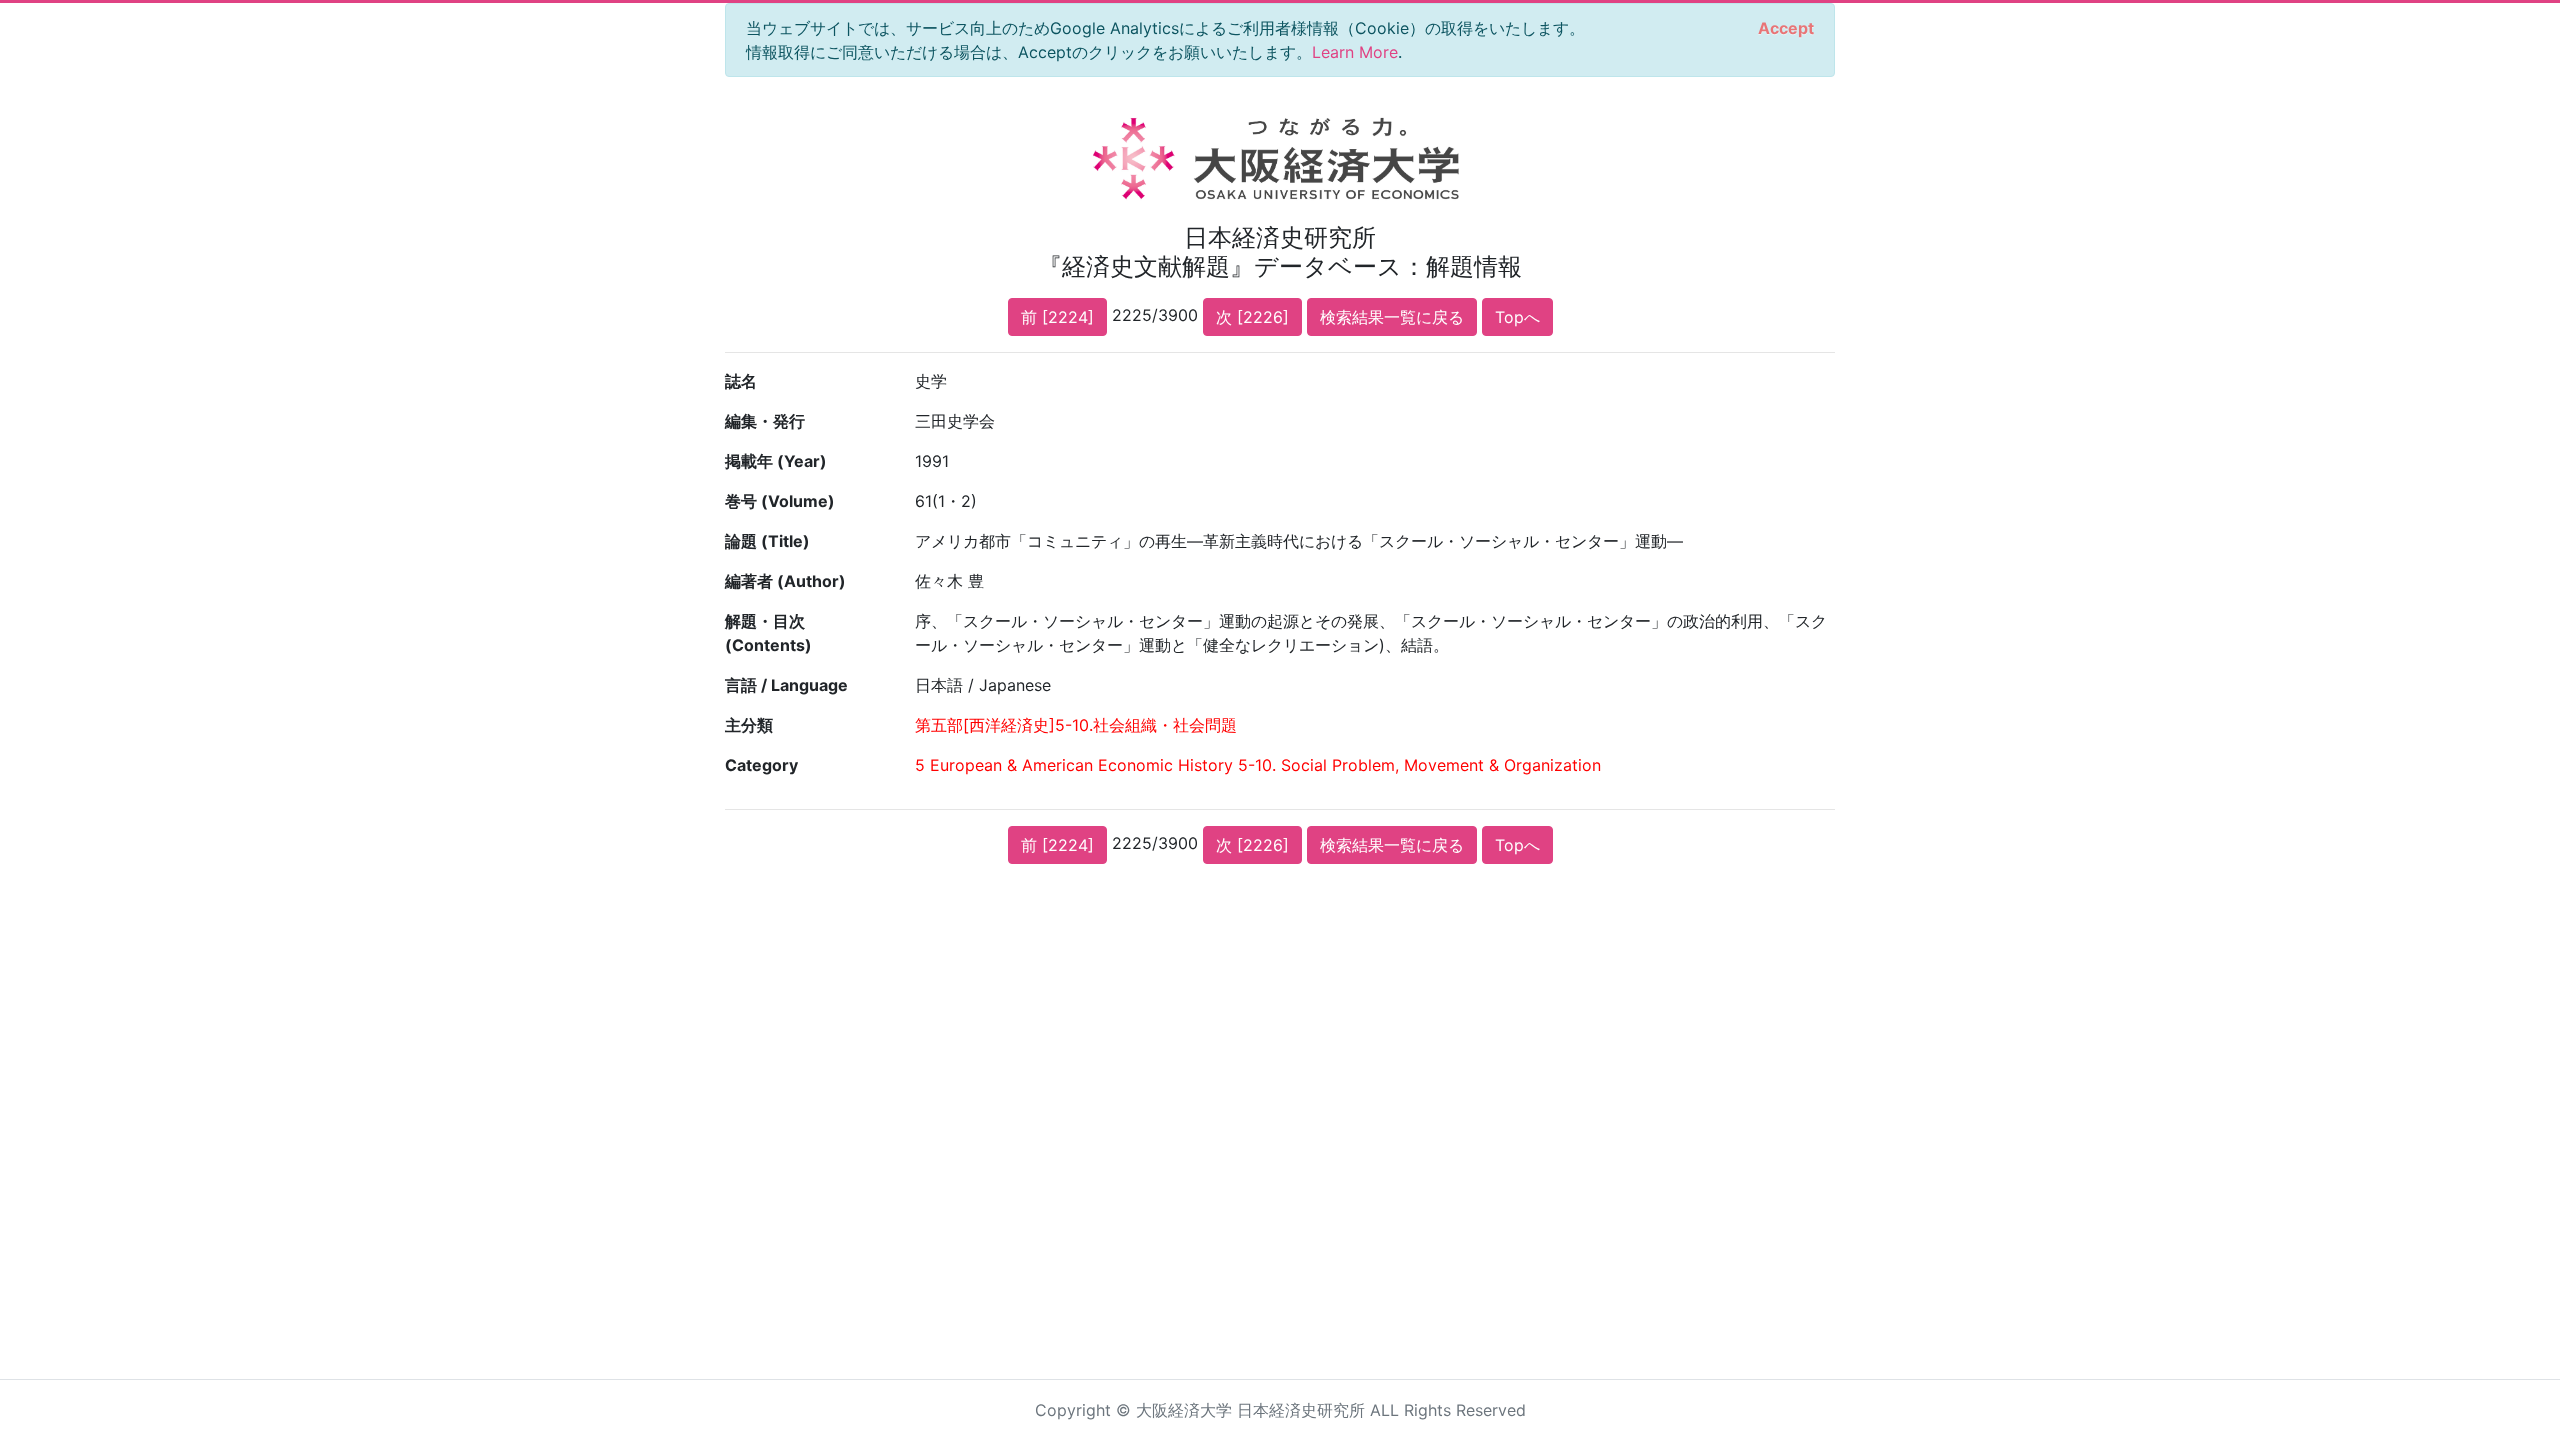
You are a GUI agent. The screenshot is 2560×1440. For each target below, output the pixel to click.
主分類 (749, 725)
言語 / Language (786, 685)
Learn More (1355, 52)
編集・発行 (765, 421)
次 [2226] (1252, 317)
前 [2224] (1057, 317)
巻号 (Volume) (780, 501)
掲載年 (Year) (776, 461)
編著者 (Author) (785, 581)
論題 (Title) (767, 541)
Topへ (1517, 317)
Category (761, 765)
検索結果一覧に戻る (1392, 317)
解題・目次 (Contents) (768, 633)
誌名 (741, 381)
